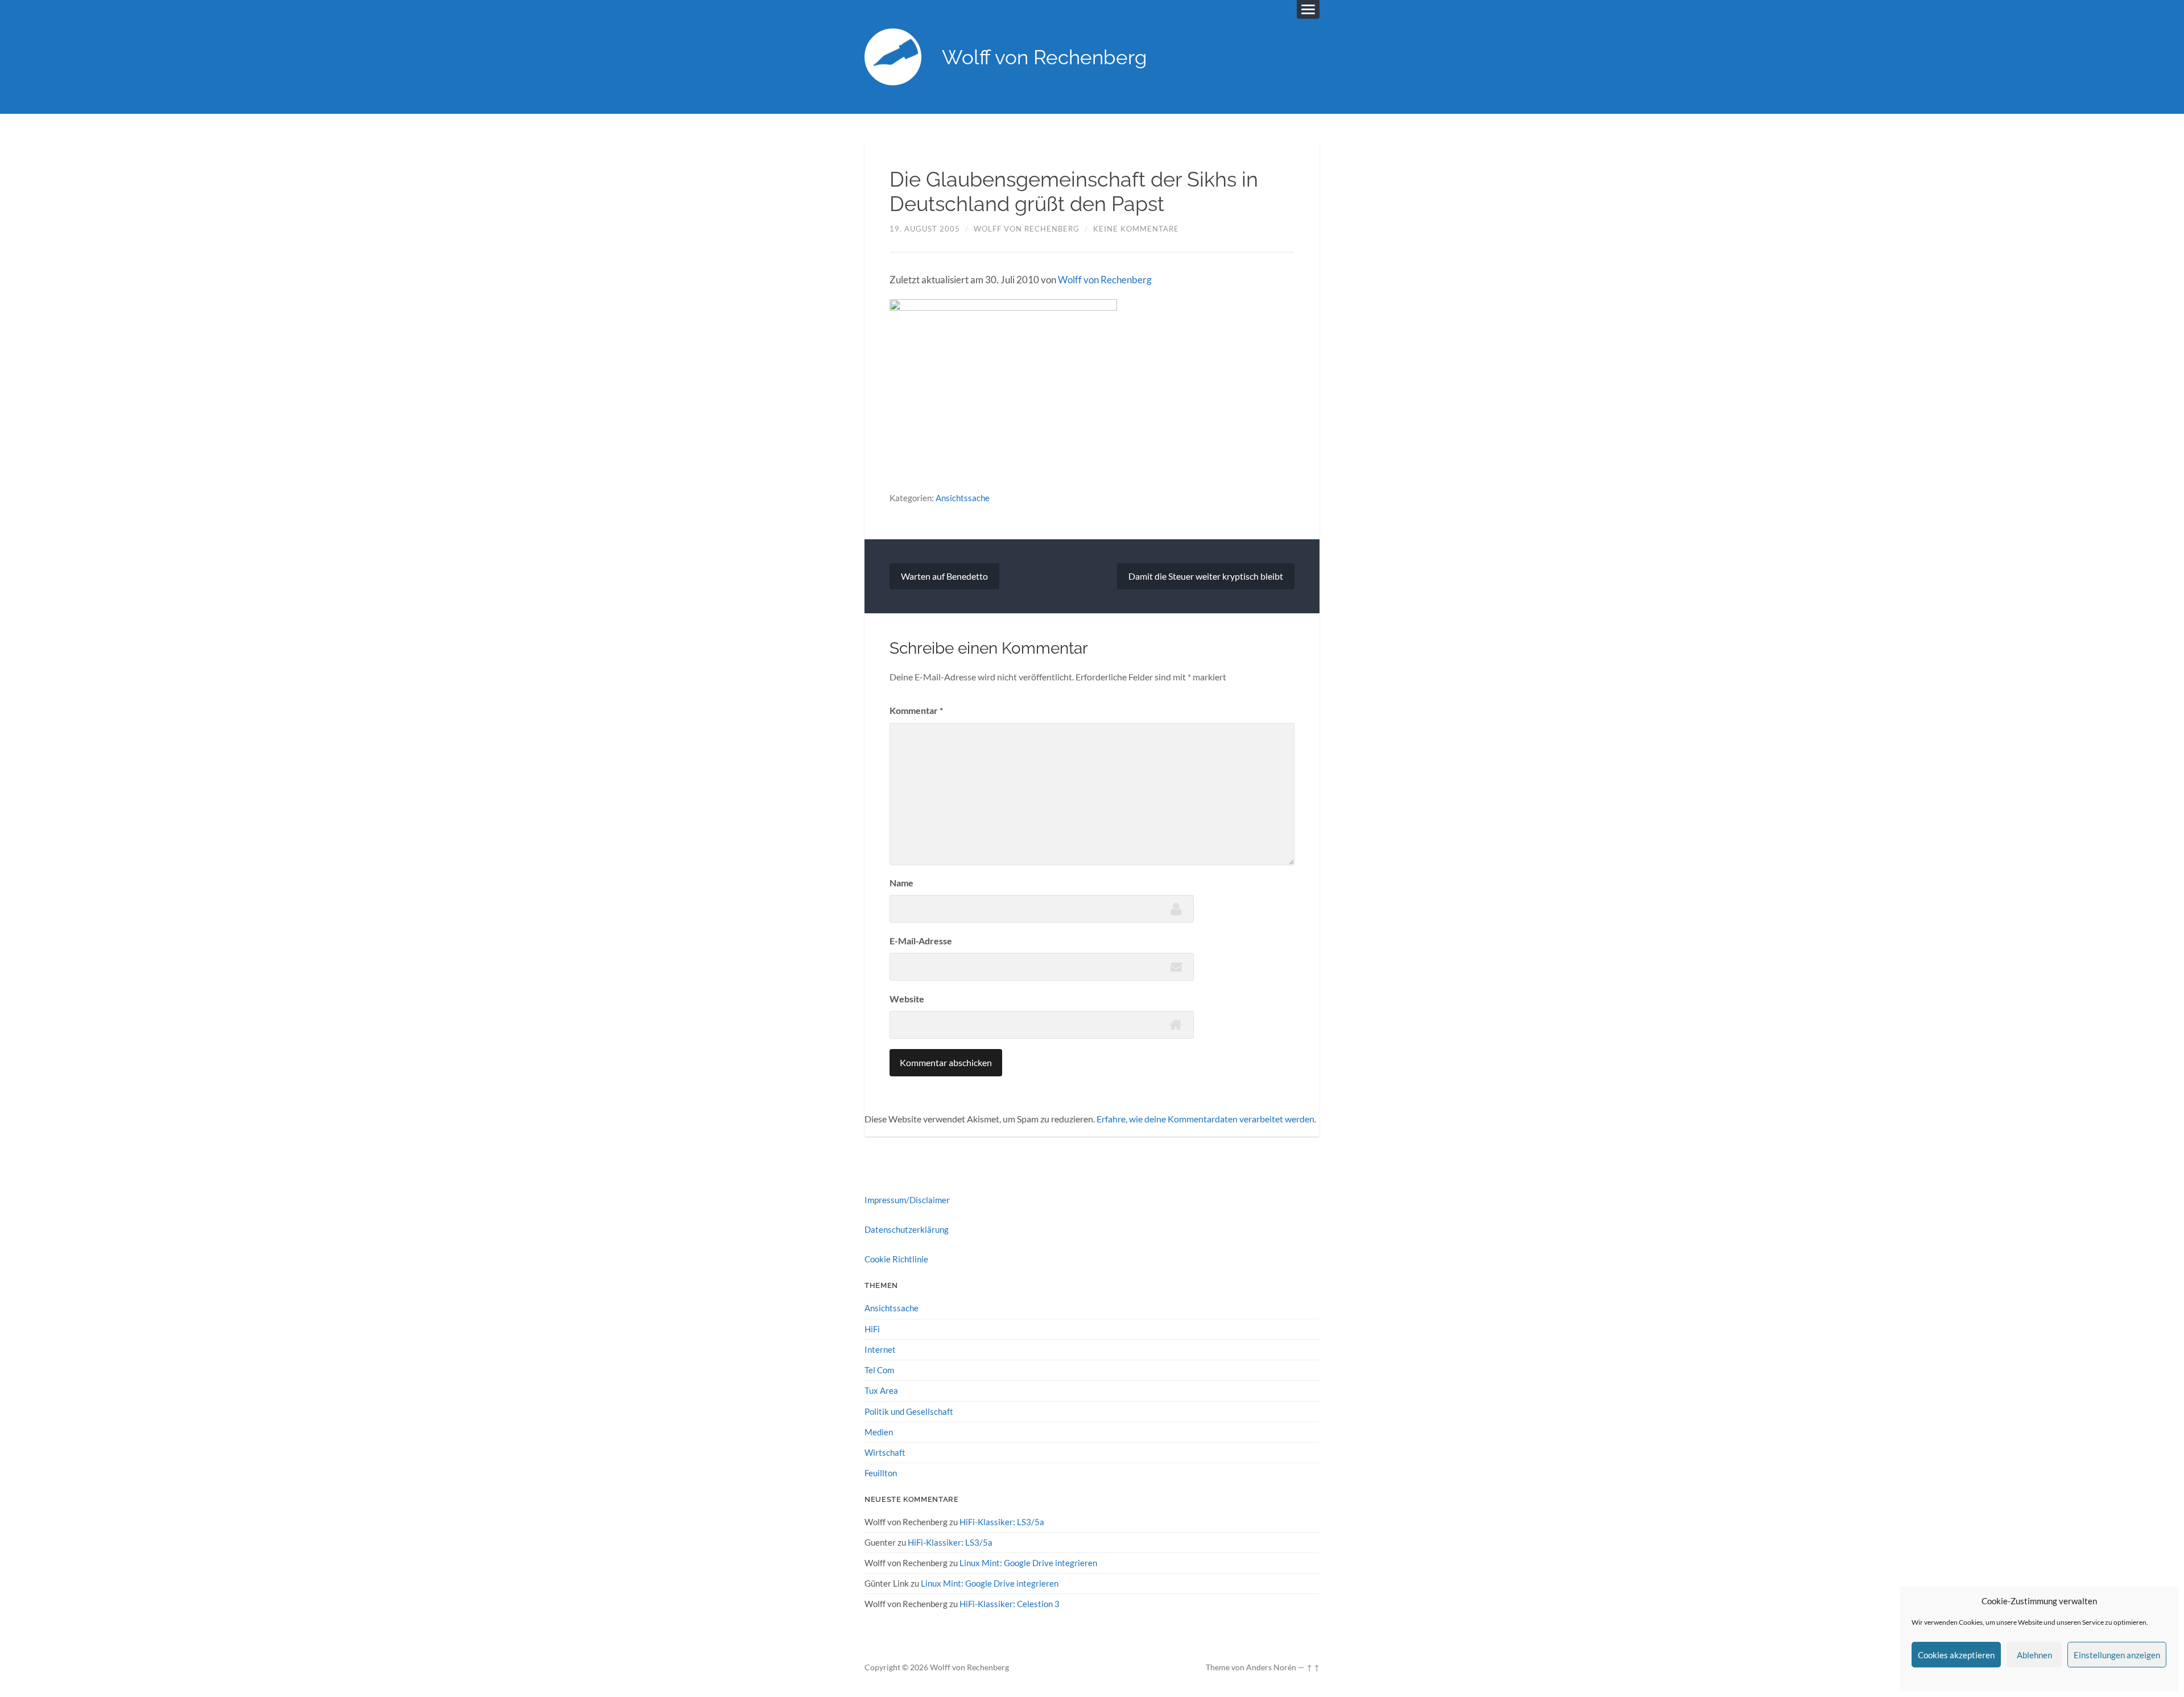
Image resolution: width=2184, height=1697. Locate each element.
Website (907, 999)
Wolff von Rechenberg (1045, 57)
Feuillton (881, 1473)
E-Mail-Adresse (921, 941)
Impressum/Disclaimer (907, 1200)
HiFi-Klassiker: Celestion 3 (1010, 1604)
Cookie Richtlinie (896, 1259)
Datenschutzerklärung (907, 1229)
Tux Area (881, 1390)
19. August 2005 (925, 229)
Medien (879, 1432)
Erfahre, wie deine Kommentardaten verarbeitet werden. (1206, 1119)
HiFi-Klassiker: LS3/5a (1002, 1522)
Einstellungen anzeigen (2117, 1655)
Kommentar (916, 710)
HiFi (872, 1329)
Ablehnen (2034, 1655)
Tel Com (879, 1370)
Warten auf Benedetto (944, 576)
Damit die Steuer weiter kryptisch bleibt (1206, 576)
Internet (880, 1349)
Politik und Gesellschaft (909, 1411)
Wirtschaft (885, 1452)
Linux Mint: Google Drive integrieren (1028, 1563)
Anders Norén (1271, 1667)
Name (901, 883)
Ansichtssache (963, 498)
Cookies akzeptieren (1956, 1655)
